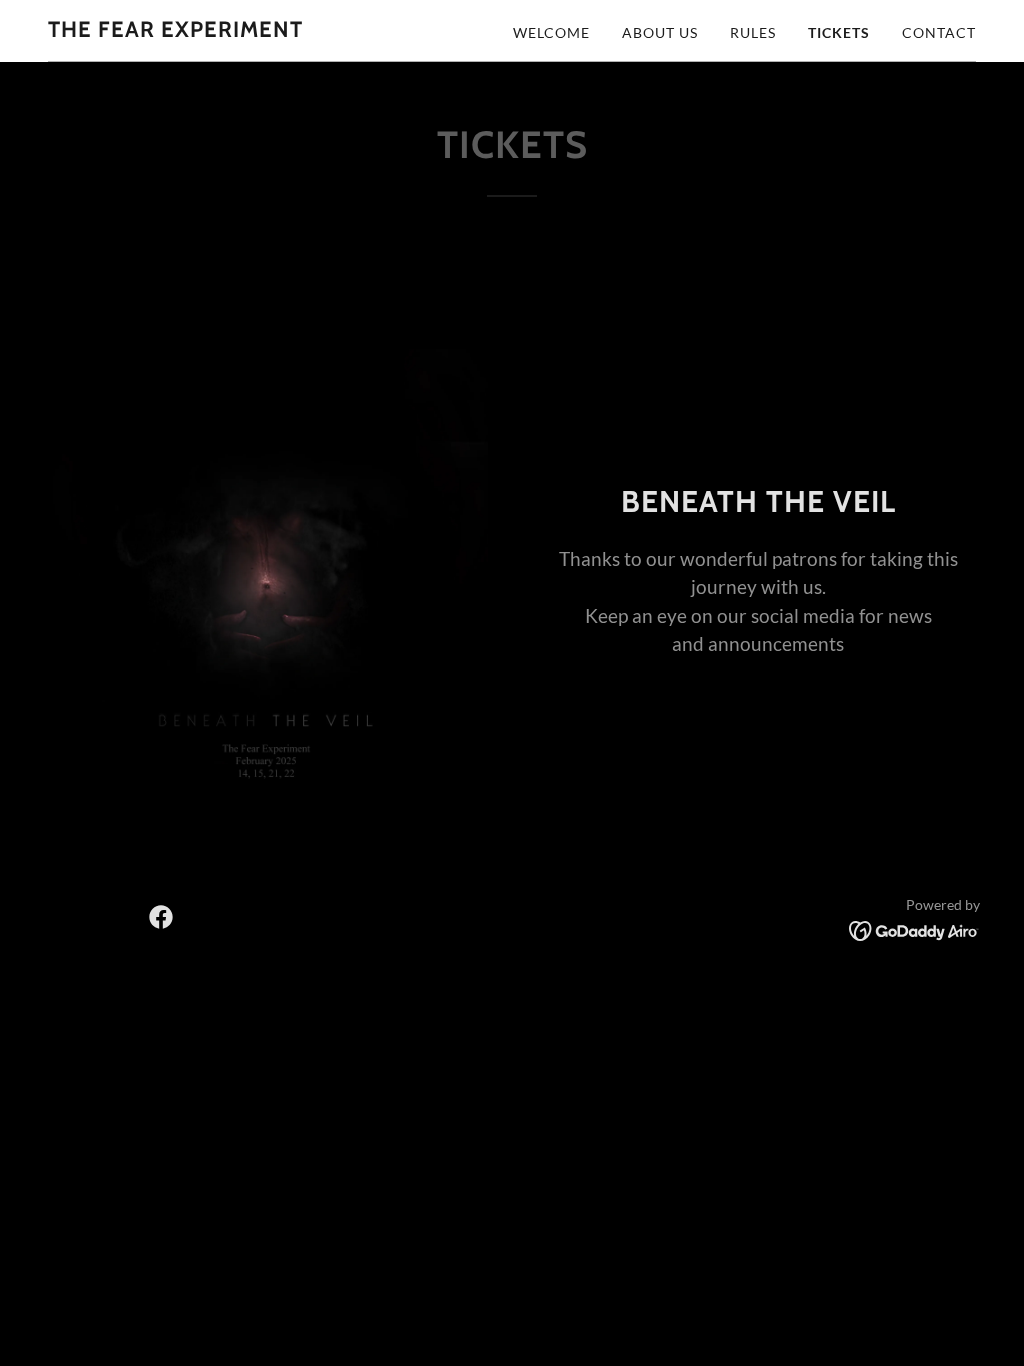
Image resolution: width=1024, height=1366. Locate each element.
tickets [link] (839, 32)
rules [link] (753, 32)
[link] (175, 30)
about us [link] (660, 32)
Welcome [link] (551, 32)
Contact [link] (939, 32)
